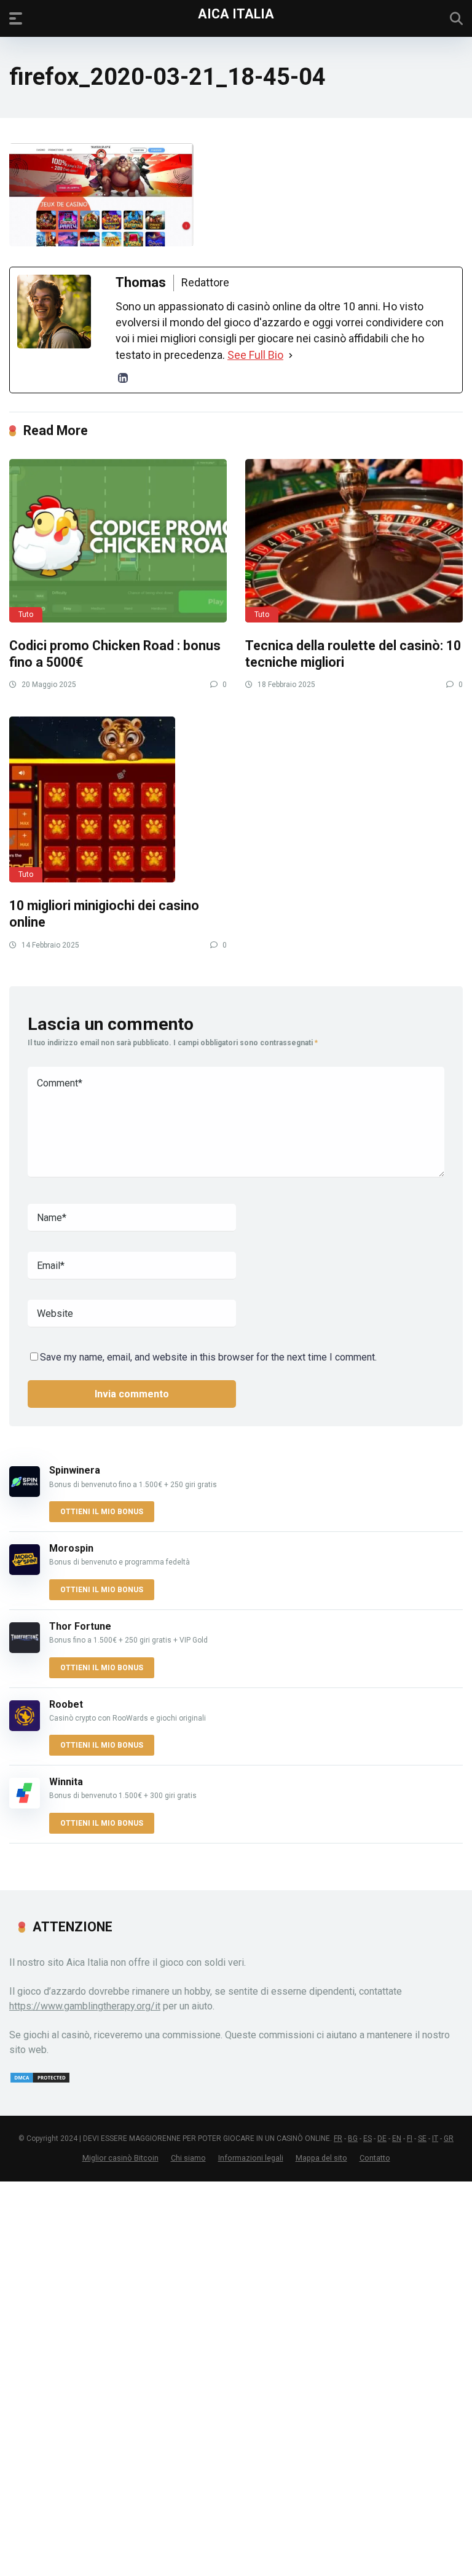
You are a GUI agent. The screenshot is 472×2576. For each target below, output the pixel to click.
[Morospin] (25, 1572)
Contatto (375, 2158)
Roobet (66, 1704)
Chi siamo (188, 2158)
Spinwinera (75, 1470)
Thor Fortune (80, 1626)
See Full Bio (255, 355)
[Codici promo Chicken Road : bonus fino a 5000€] (118, 541)
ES (368, 2138)
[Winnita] (25, 1805)
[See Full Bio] (291, 355)
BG (353, 2138)
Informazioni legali (251, 2158)
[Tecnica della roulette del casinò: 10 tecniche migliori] (354, 541)
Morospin (71, 1548)
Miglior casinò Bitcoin (120, 2158)
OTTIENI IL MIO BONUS (102, 1512)
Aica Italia (236, 13)
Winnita (66, 1782)
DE (382, 2138)
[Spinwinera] (25, 1494)
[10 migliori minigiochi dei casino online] (118, 799)
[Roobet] (25, 1728)
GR (449, 2138)
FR (338, 2138)
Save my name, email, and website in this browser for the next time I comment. (208, 1357)
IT (435, 2138)
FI (410, 2138)
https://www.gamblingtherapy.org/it (85, 2006)
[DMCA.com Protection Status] (40, 2080)
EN (397, 2138)
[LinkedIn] (123, 378)
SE (422, 2138)
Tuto (26, 615)
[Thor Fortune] (25, 1650)
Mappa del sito (321, 2158)
